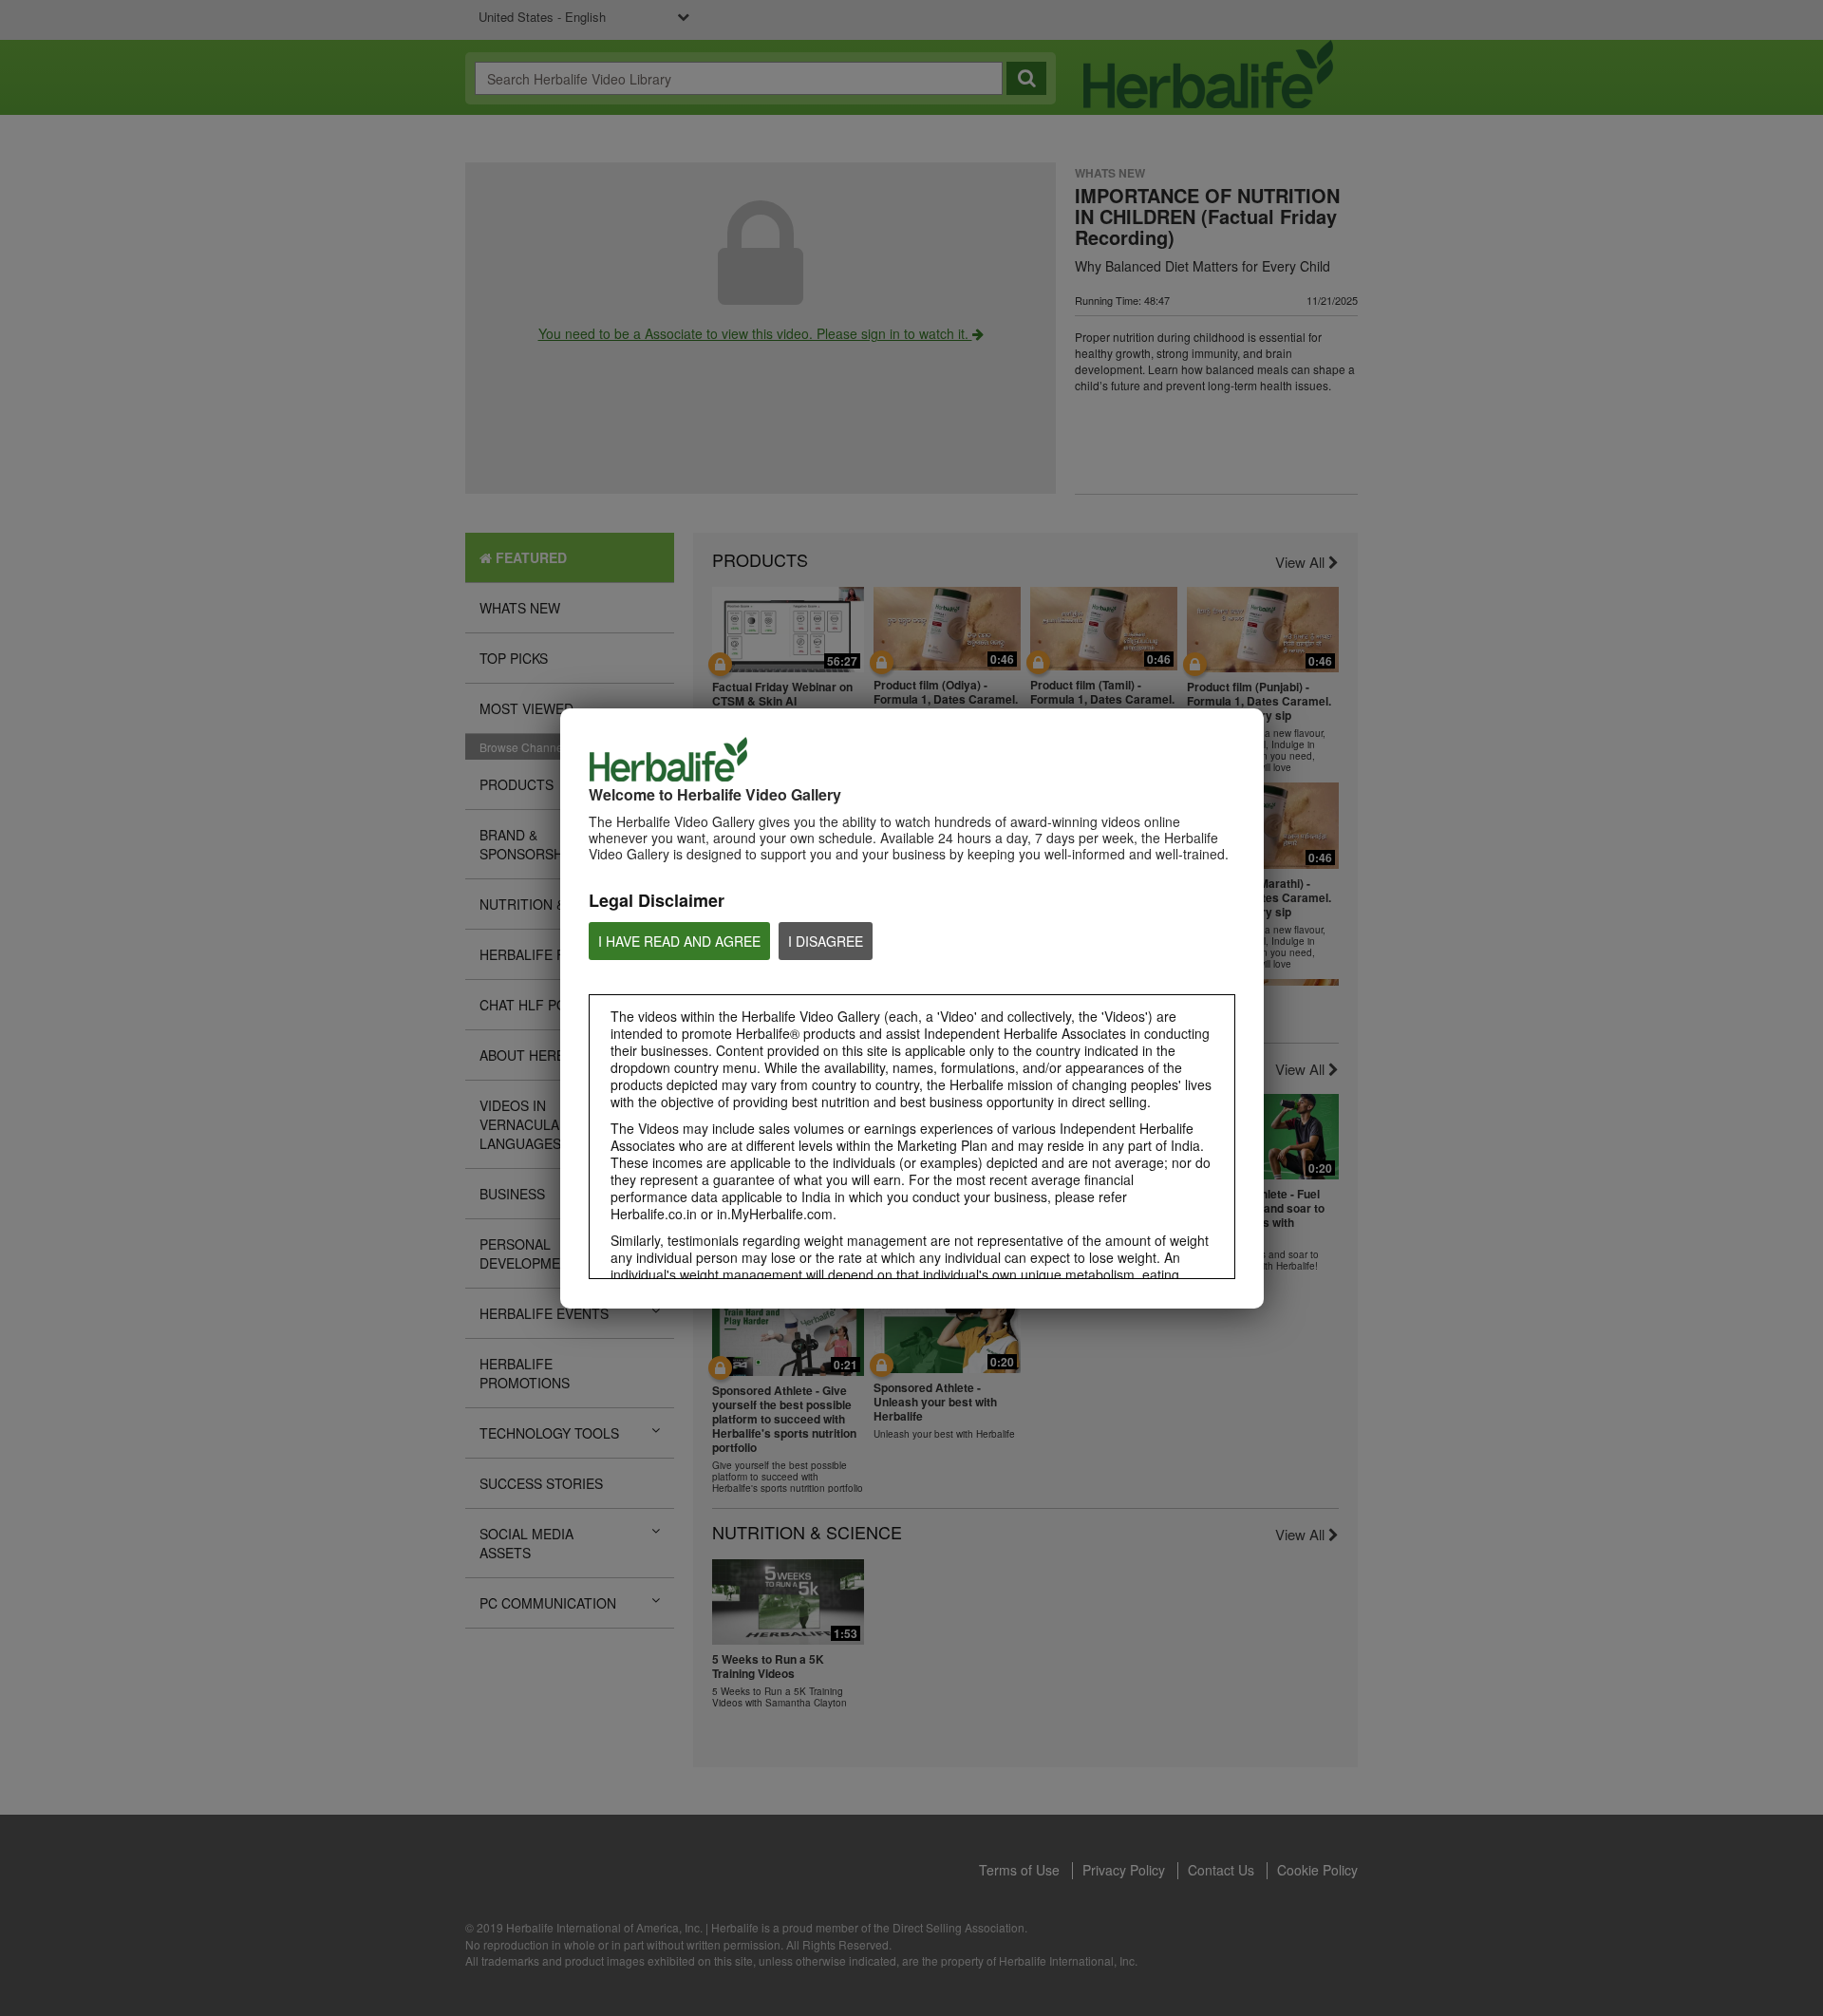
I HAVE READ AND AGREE (679, 941)
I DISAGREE (826, 941)
